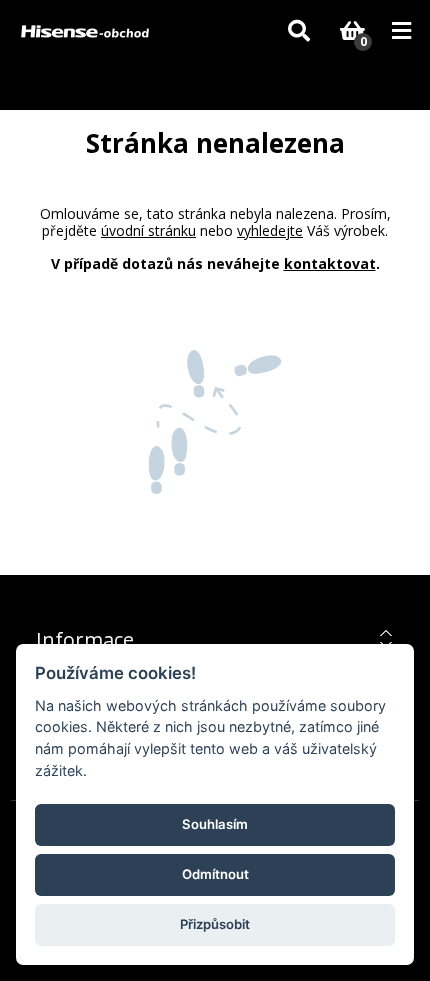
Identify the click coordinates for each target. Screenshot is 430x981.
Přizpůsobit (215, 924)
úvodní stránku (148, 230)
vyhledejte (270, 230)
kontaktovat (330, 263)
